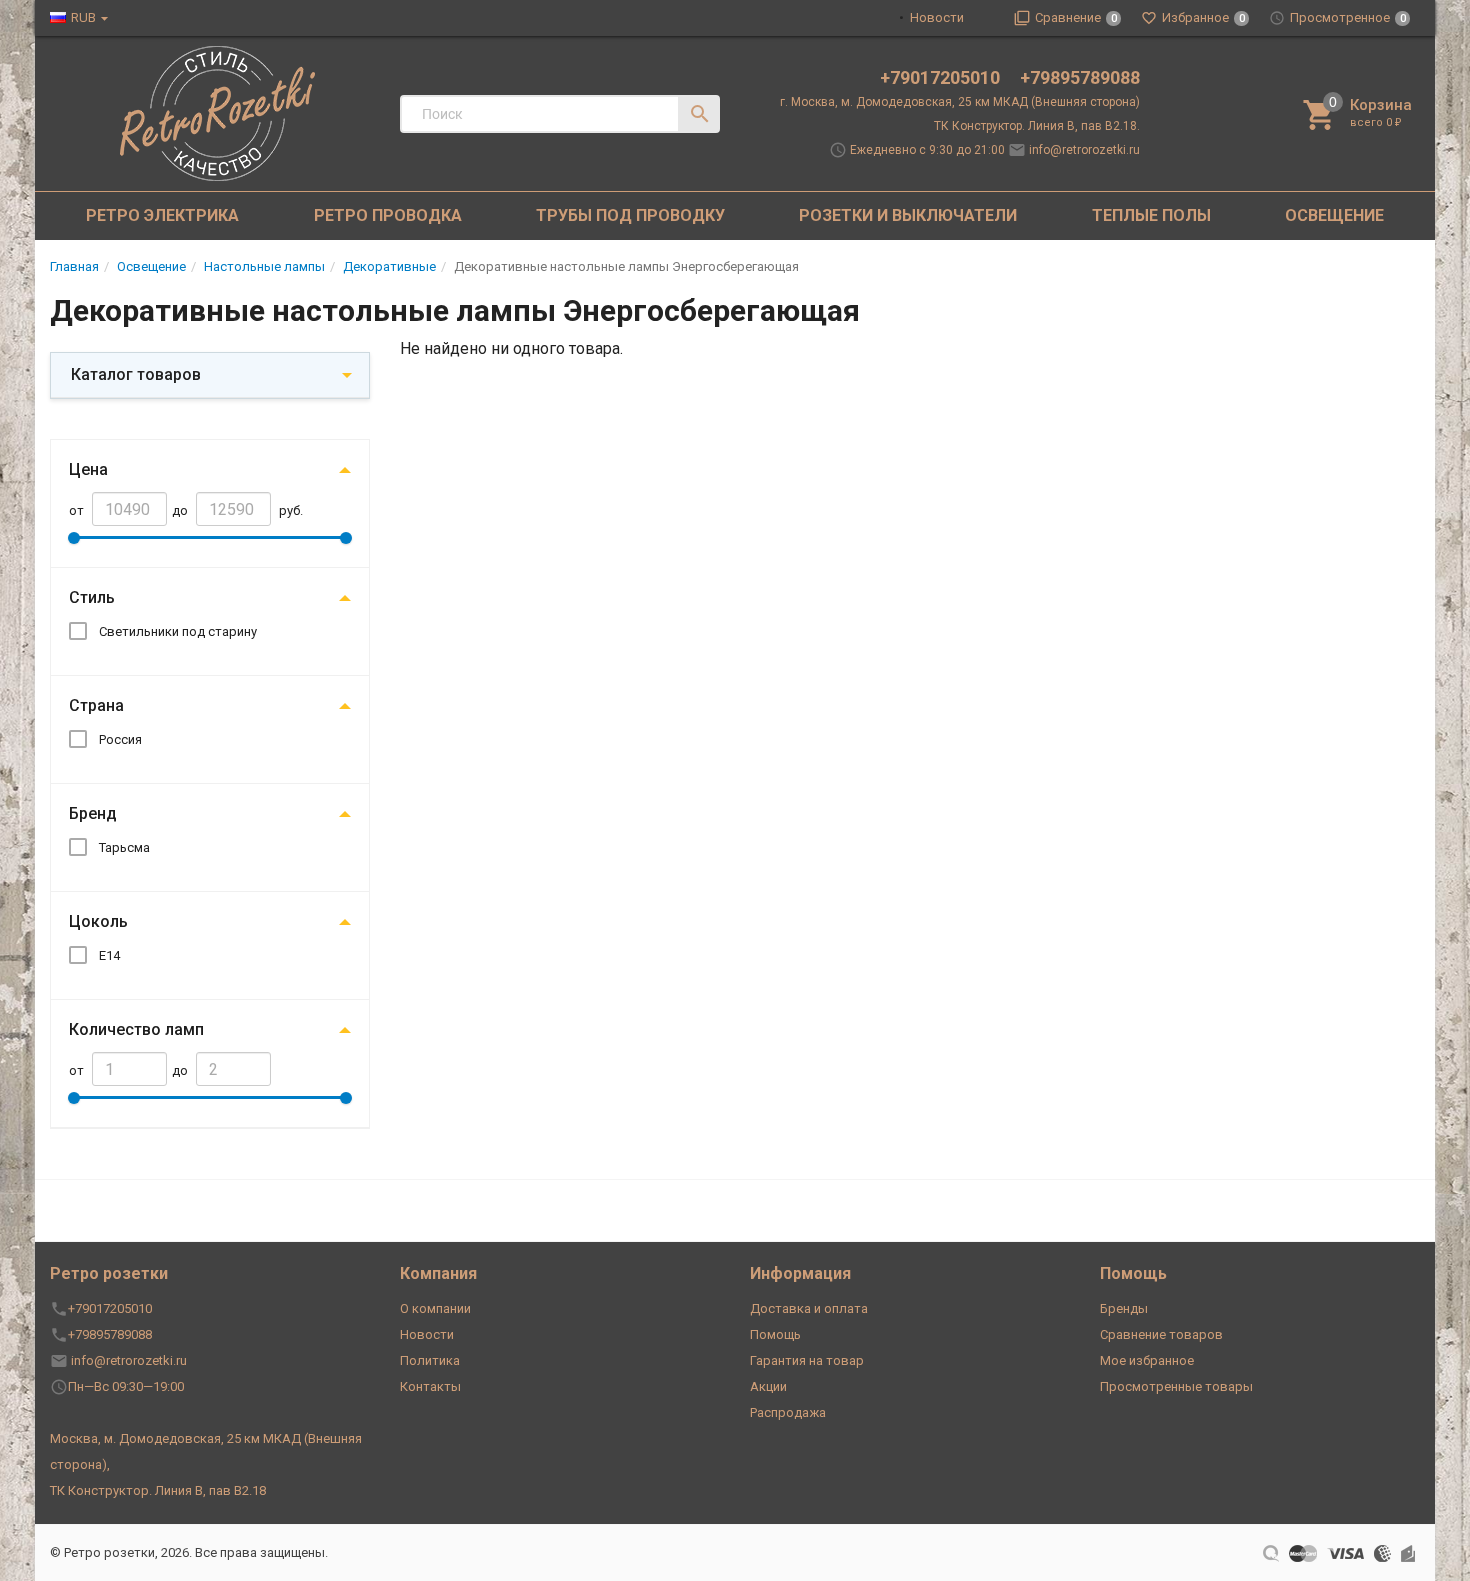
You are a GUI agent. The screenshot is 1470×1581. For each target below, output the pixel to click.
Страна (96, 705)
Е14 (109, 955)
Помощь (775, 1334)
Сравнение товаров (1161, 1334)
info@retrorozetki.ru (1084, 150)
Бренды (1124, 1308)
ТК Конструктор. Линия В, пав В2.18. (1037, 126)
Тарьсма (124, 847)
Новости (937, 17)
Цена (88, 469)
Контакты (430, 1386)
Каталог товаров (136, 374)
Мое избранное (1147, 1360)
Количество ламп (136, 1029)
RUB (83, 17)
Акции (768, 1386)
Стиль (92, 597)
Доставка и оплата (809, 1308)
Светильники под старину (178, 631)
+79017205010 (942, 77)
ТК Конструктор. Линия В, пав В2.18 (158, 1490)
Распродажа (788, 1412)
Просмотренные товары (1176, 1386)
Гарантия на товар (807, 1360)
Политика (430, 1360)
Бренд (93, 813)
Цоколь (98, 921)
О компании (435, 1308)
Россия (120, 739)
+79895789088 (1080, 77)
